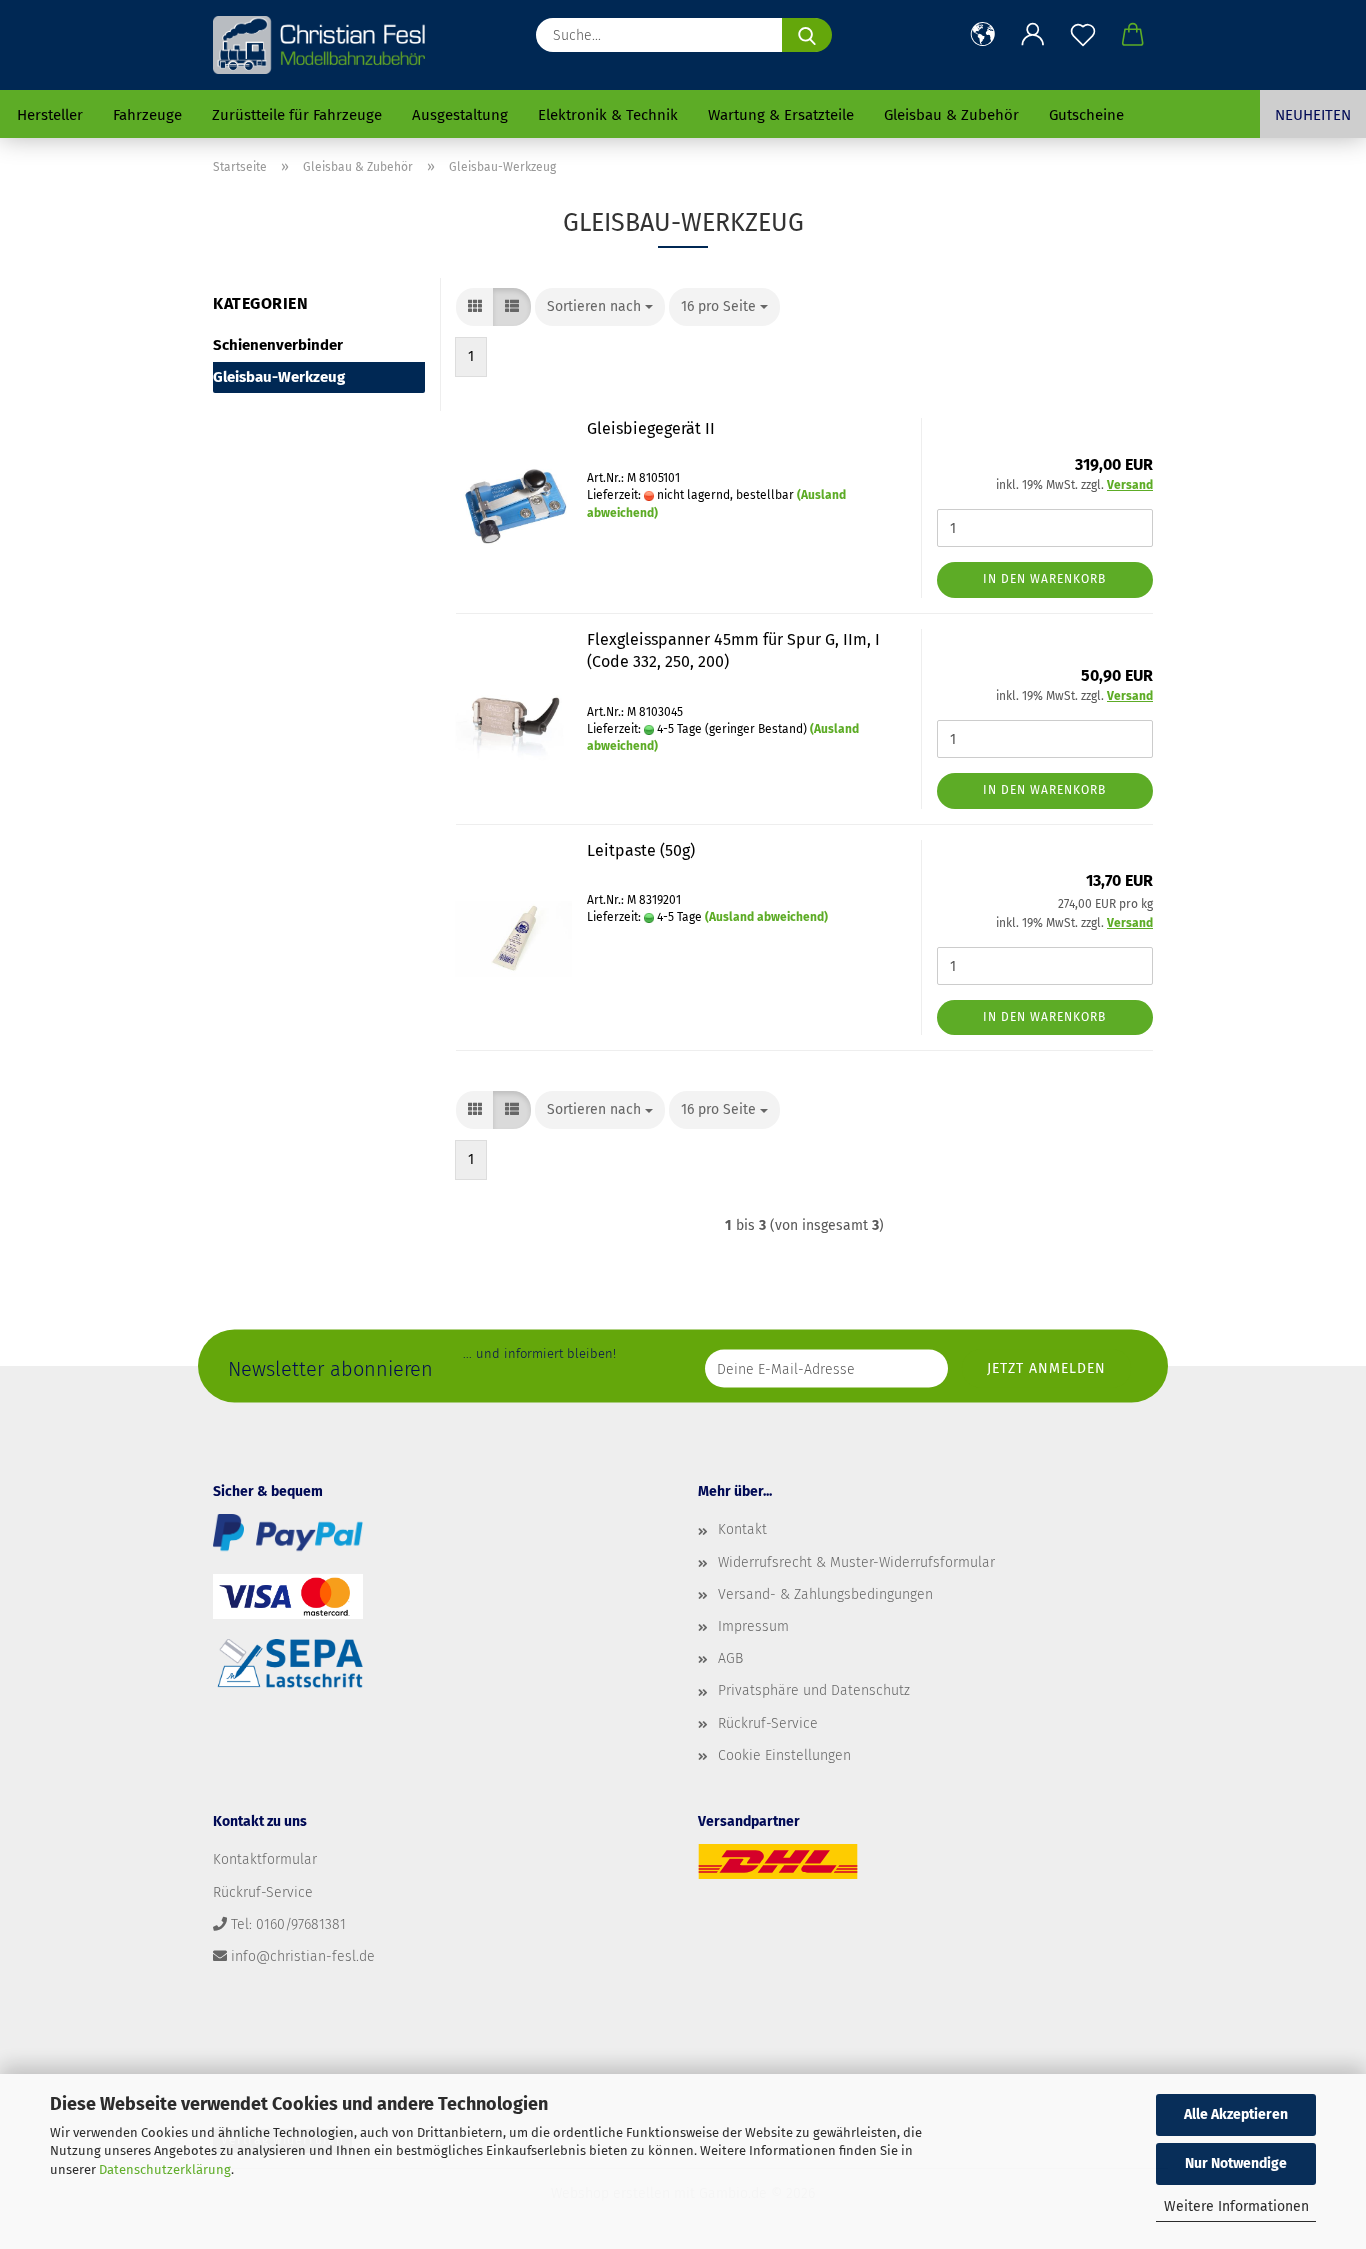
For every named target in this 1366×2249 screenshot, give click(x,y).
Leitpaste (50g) (641, 850)
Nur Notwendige (1236, 2163)
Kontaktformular (265, 1859)
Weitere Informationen (1236, 2206)
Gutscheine (1086, 115)
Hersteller (50, 115)
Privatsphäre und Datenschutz (814, 1690)
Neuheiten (1313, 115)
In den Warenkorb (1044, 579)
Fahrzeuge (147, 115)
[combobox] (600, 307)
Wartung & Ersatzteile (781, 115)
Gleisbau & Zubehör (951, 115)
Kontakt (742, 1529)
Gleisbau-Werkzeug (279, 377)
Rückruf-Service (768, 1723)
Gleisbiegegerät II (651, 428)
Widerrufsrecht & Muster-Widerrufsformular (856, 1562)
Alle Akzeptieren (1236, 2114)
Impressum (753, 1626)
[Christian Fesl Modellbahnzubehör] (321, 45)
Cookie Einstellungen (784, 1755)
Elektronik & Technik (608, 115)
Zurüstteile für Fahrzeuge (297, 115)
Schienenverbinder (278, 345)
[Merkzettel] (1083, 35)
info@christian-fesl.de (303, 1956)
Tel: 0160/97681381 (288, 1924)
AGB (730, 1658)
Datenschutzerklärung (165, 2169)
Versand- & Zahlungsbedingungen (825, 1594)
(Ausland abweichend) (766, 917)
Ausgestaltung (460, 115)
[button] (983, 35)
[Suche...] (807, 35)
